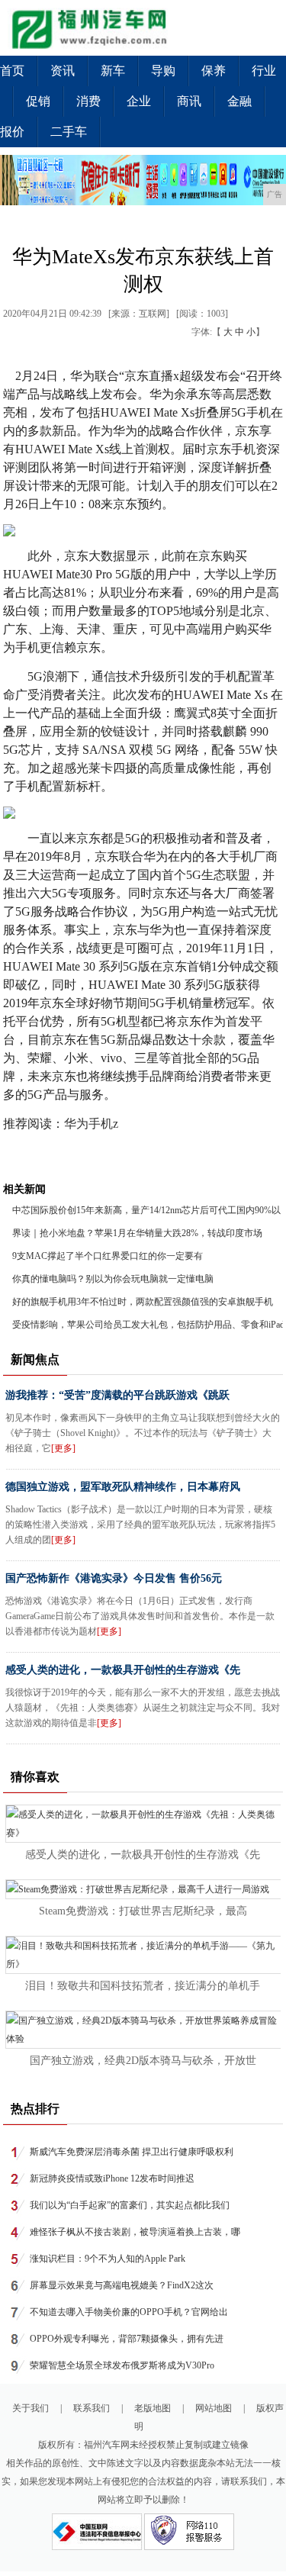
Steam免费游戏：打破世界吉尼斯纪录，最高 (143, 1911)
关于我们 (31, 2408)
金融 (239, 101)
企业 (139, 101)
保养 (214, 71)
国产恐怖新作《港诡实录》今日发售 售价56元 (114, 1578)
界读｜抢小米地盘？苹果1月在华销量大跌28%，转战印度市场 (137, 1233)
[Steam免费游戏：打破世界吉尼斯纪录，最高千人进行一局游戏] (138, 1889)
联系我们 (92, 2408)
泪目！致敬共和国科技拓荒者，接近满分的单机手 (143, 1986)
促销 (38, 101)
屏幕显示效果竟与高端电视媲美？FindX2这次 (122, 2285)
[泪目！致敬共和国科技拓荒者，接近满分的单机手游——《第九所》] (143, 1964)
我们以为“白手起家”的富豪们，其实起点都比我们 (130, 2205)
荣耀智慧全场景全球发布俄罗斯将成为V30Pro (122, 2365)
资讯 (63, 71)
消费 (88, 101)
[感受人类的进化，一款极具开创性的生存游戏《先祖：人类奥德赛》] (143, 1833)
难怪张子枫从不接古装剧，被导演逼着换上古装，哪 (135, 2232)
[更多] (63, 1448)
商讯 (189, 101)
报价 (12, 132)
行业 (264, 71)
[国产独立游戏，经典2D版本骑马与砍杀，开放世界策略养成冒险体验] (143, 2039)
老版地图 (153, 2408)
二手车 (69, 132)
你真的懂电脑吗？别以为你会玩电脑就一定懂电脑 (113, 1279)
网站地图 (214, 2408)
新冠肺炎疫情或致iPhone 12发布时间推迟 (112, 2178)
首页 (12, 71)
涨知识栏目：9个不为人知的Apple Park (108, 2259)
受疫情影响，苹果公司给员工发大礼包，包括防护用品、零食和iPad (148, 1325)
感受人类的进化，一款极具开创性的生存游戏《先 (123, 1670)
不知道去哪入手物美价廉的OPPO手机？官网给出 (129, 2312)
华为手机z (91, 1124)
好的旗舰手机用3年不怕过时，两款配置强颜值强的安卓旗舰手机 (143, 1302)
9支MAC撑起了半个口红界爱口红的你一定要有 (108, 1256)
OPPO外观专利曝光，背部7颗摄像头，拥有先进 (127, 2339)
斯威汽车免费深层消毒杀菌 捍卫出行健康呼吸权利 (132, 2152)
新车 (113, 71)
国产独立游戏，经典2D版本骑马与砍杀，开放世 (143, 2061)
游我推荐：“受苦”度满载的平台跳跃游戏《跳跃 (117, 1395)
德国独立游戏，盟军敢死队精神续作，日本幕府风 (123, 1487)
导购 (163, 71)
